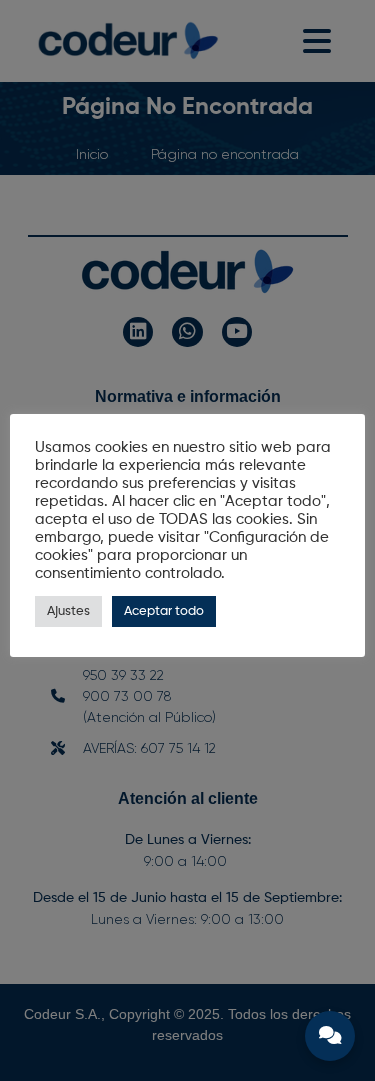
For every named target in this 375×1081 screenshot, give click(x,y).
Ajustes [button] (68, 611)
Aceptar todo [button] (164, 611)
